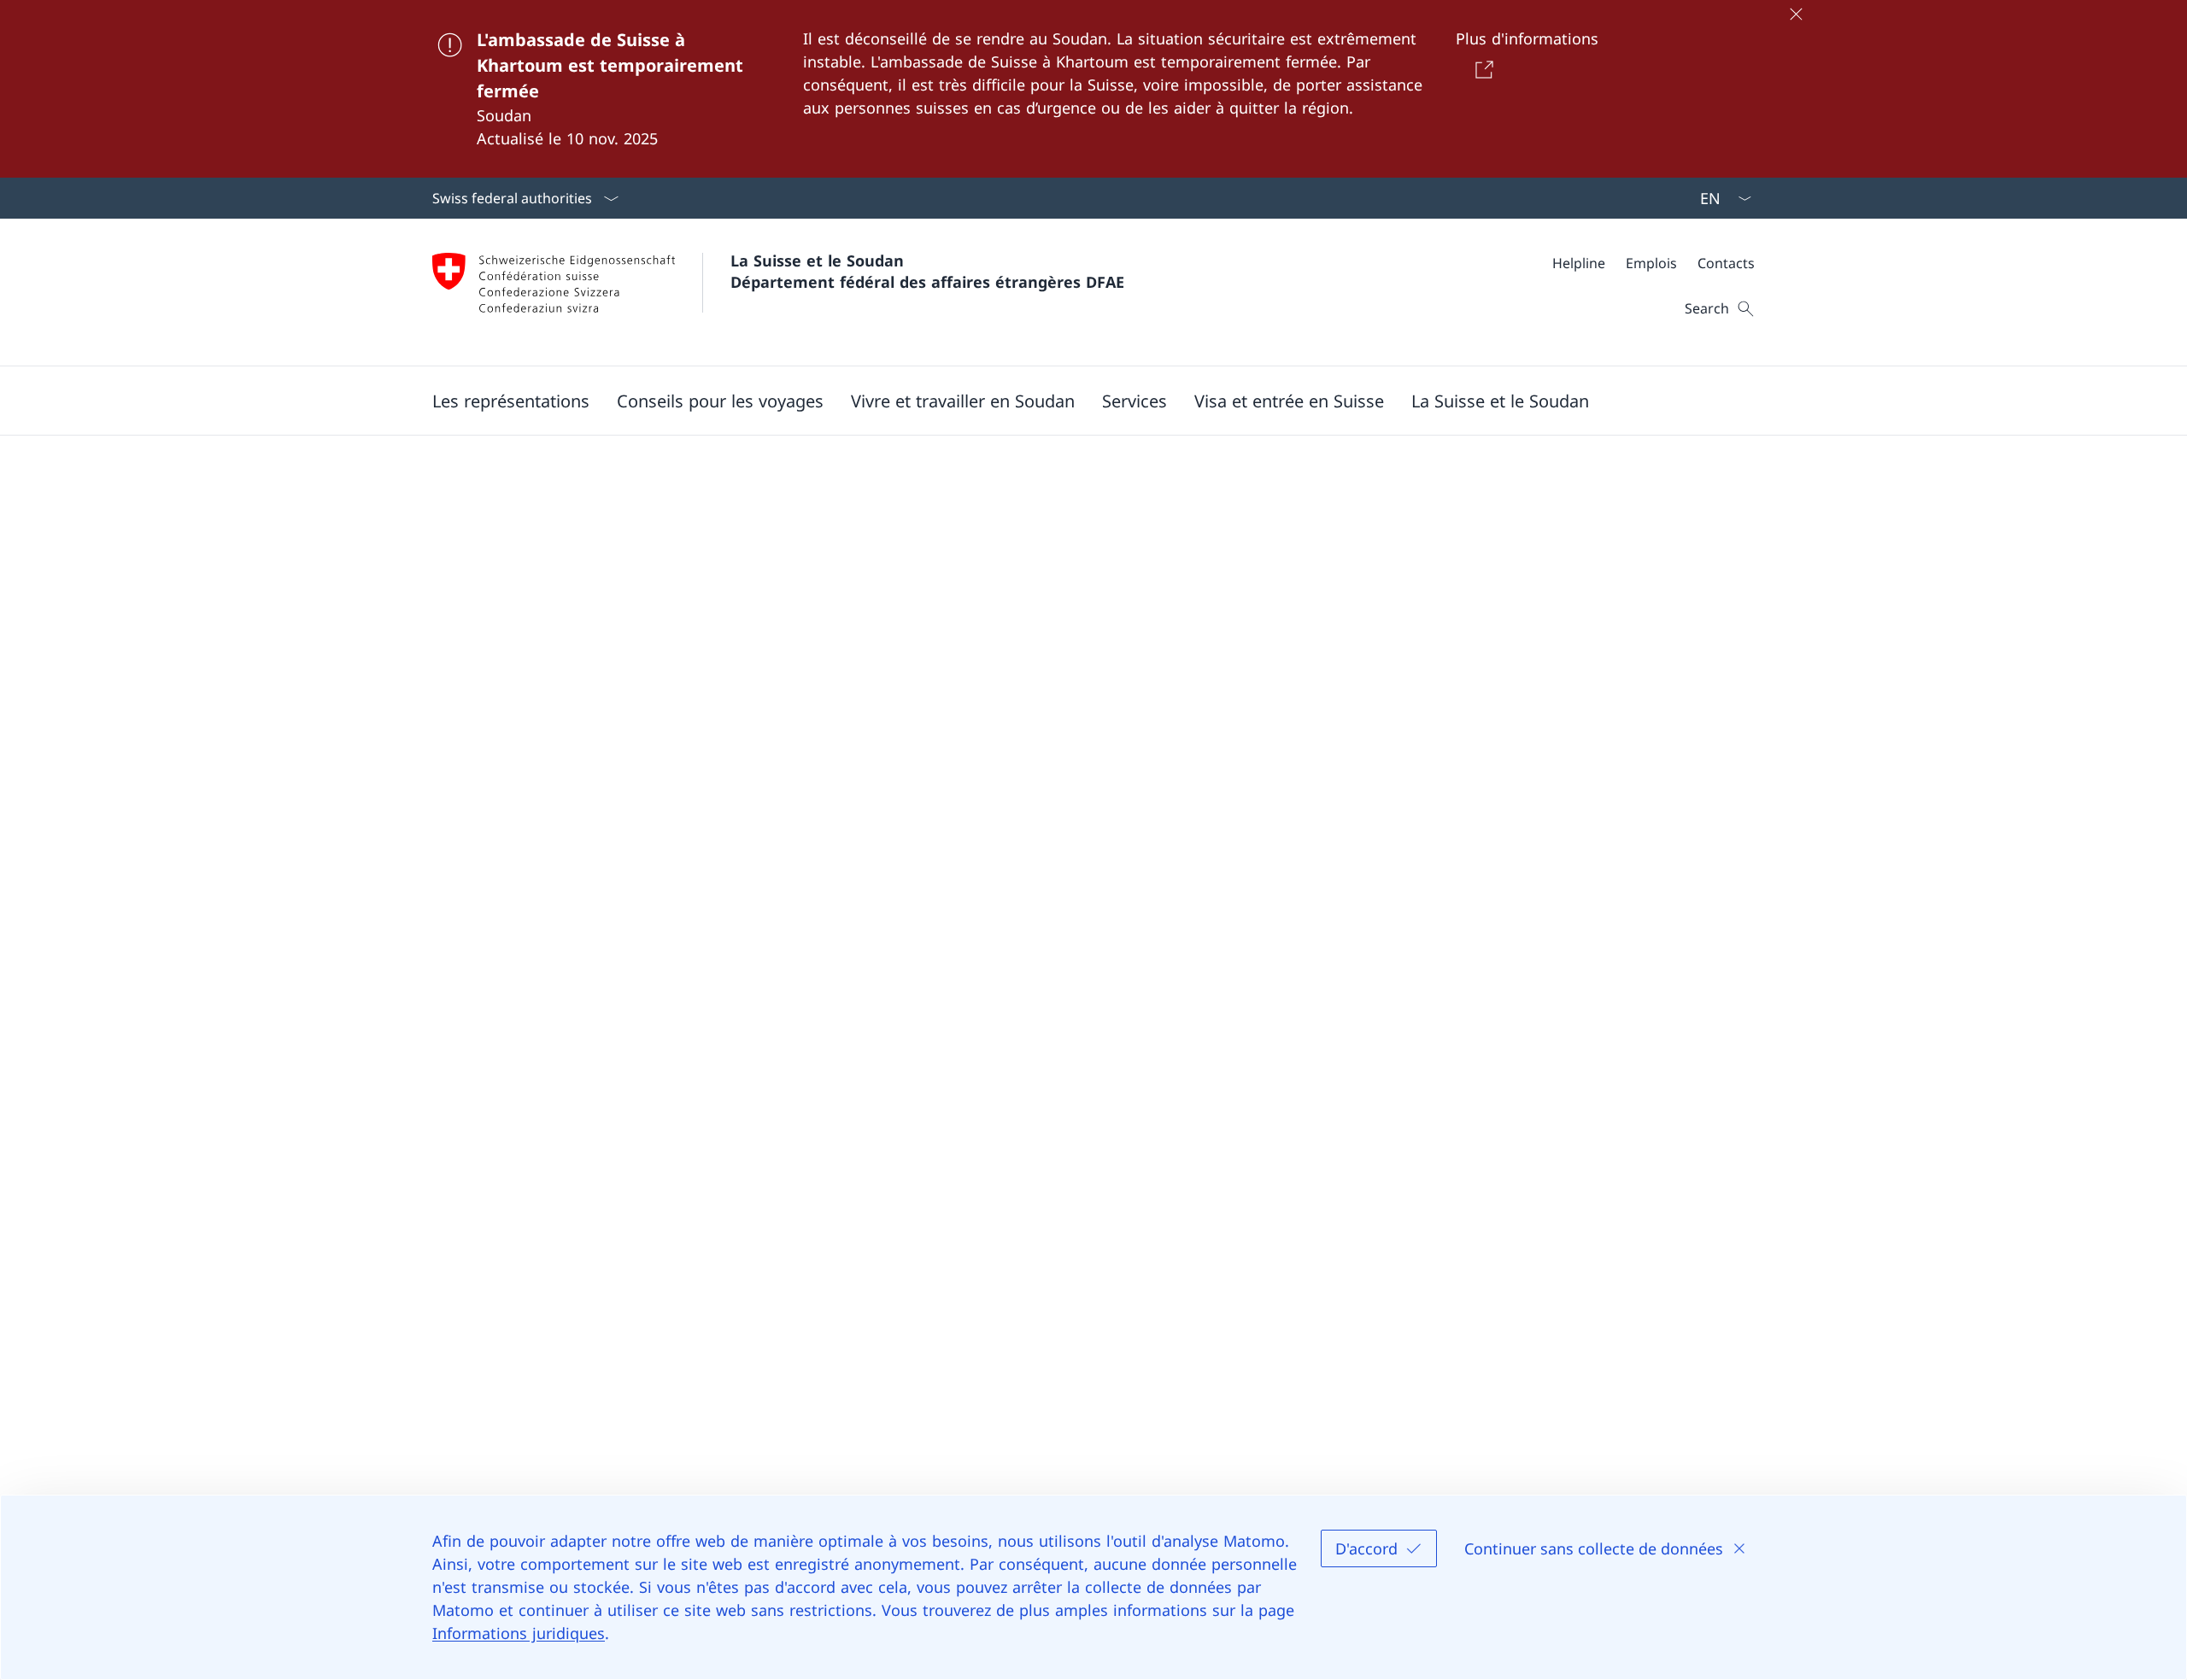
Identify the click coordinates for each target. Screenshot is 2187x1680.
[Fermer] (1796, 14)
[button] (511, 401)
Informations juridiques (519, 1633)
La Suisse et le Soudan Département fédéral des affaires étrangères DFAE (927, 271)
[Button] (1480, 69)
